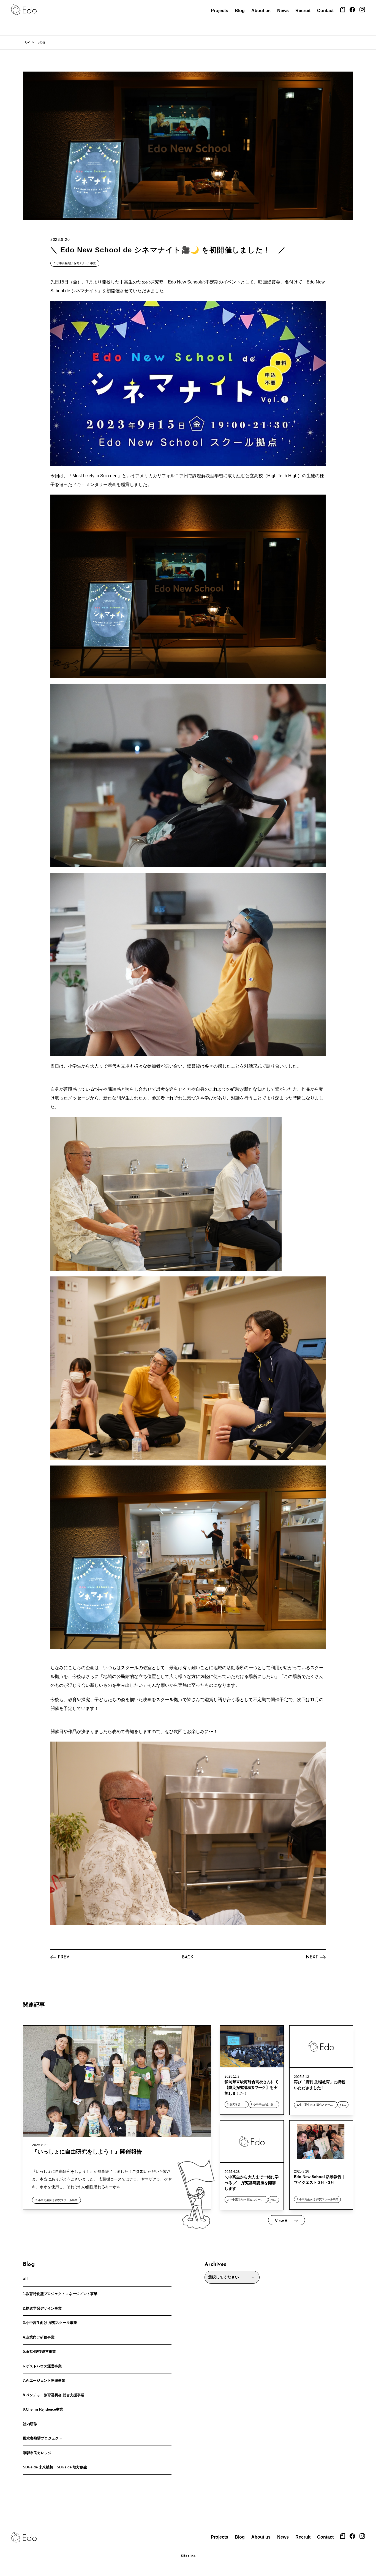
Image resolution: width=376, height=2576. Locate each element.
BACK (188, 1957)
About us (261, 11)
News (283, 11)
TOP (26, 42)
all (25, 2279)
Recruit (303, 11)
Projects (220, 11)
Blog (240, 11)
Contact (325, 11)
